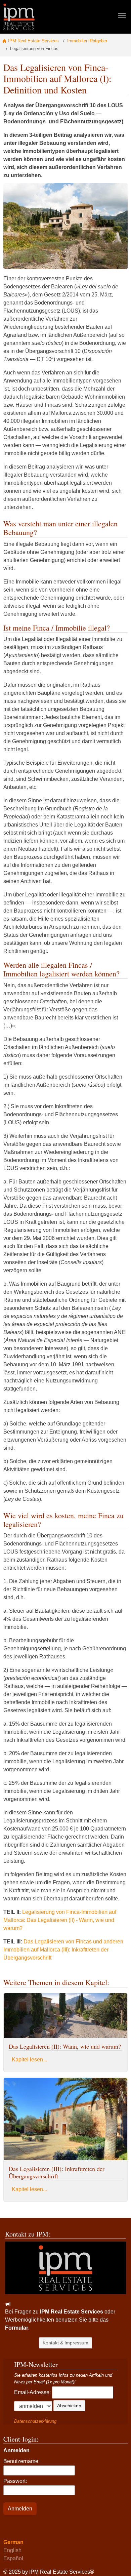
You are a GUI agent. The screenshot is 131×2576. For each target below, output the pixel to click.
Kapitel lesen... (29, 2060)
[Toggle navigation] (122, 16)
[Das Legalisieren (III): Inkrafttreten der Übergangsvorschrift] (65, 2119)
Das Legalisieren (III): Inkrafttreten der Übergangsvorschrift (57, 2172)
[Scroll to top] (116, 2561)
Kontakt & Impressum (65, 2343)
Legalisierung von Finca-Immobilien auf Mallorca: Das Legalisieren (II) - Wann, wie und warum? (60, 1920)
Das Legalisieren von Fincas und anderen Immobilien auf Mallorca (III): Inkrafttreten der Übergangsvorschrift (63, 1950)
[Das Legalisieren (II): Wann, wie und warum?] (65, 2015)
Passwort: (15, 2481)
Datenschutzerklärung (35, 2421)
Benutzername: (21, 2461)
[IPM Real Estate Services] (19, 17)
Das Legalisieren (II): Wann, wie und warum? (65, 2046)
